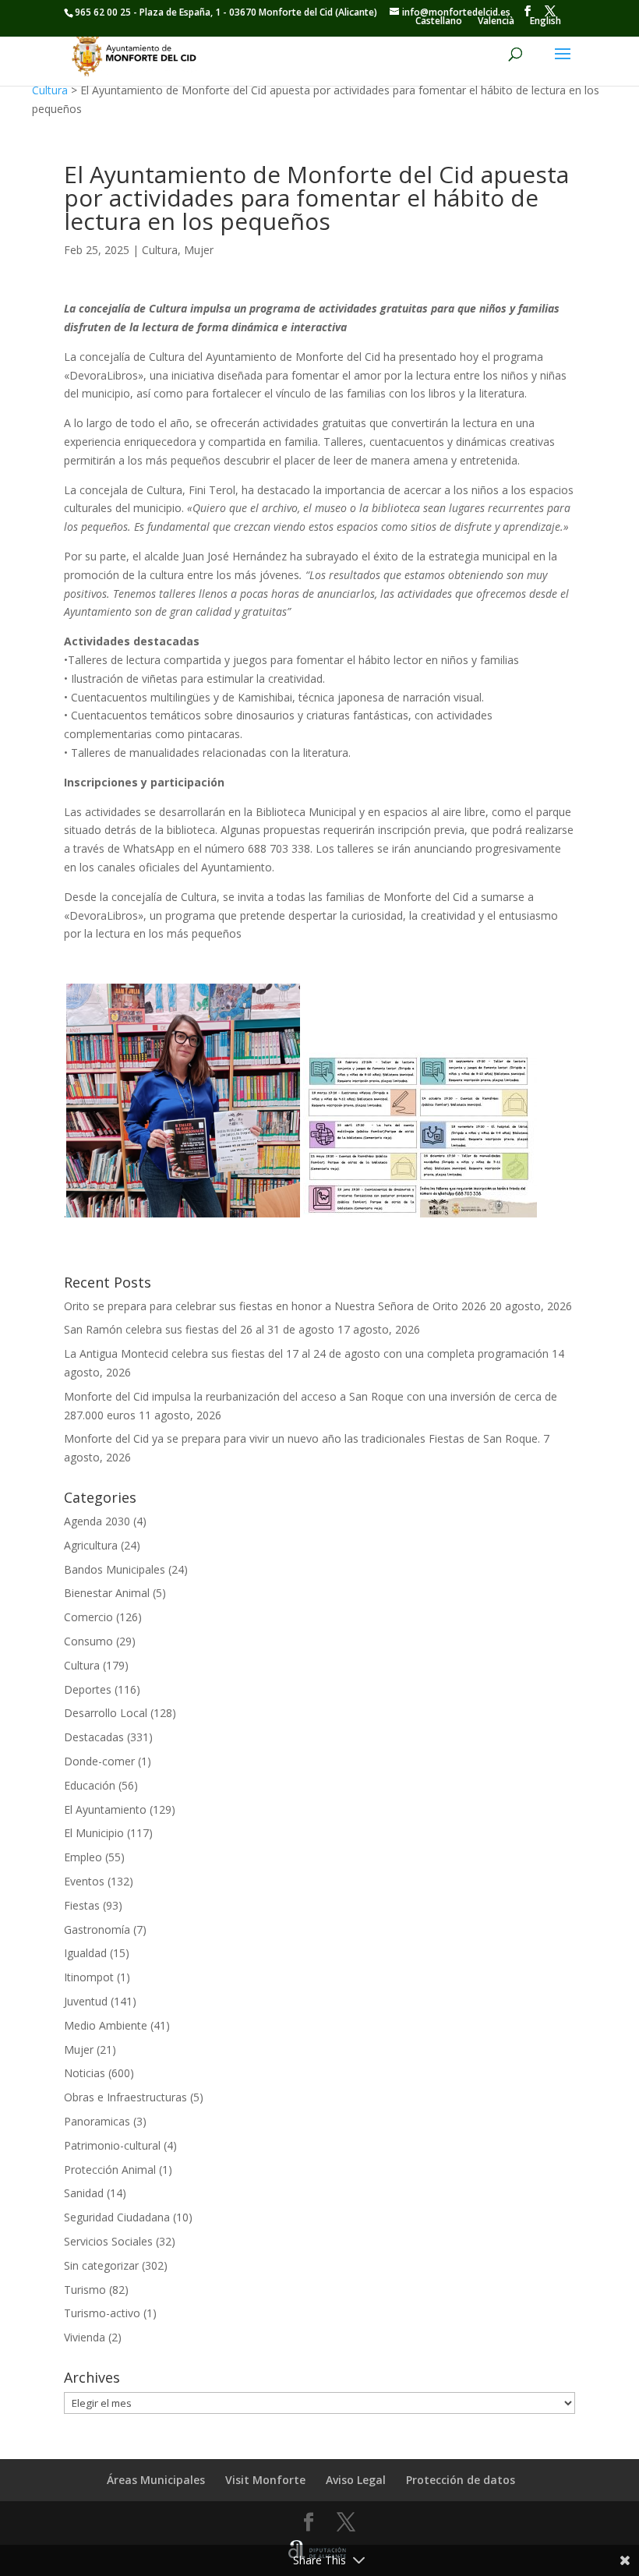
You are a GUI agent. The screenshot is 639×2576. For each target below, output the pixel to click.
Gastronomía (97, 1929)
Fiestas (82, 1905)
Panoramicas (97, 2121)
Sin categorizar (101, 2265)
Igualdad (85, 1953)
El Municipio (94, 1833)
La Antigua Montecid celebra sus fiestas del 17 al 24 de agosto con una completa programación (306, 1353)
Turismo (85, 2290)
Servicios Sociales (108, 2241)
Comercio (88, 1617)
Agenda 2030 (97, 1521)
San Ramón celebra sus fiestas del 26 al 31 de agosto (199, 1329)
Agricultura (91, 1545)
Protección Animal (110, 2170)
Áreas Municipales (156, 2480)
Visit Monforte (265, 2480)
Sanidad (84, 2193)
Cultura (50, 90)
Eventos (84, 1881)
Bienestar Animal (107, 1593)
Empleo (83, 1857)
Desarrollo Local (106, 1713)
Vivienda (85, 2337)
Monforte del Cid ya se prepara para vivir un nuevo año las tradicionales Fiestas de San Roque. (302, 1438)
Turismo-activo (102, 2313)
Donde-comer (99, 1761)
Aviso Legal (356, 2480)
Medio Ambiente (106, 2025)
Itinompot (89, 1977)
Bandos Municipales (115, 1569)
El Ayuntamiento (105, 1809)
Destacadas (94, 1737)
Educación (90, 1785)
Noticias (85, 2073)
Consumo (88, 1641)
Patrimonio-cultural (112, 2145)
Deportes (88, 1689)
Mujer (199, 250)
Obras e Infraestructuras (125, 2097)
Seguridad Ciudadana (117, 2217)
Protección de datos (461, 2480)
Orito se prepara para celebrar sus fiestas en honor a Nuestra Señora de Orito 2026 (275, 1306)
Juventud (86, 2001)
